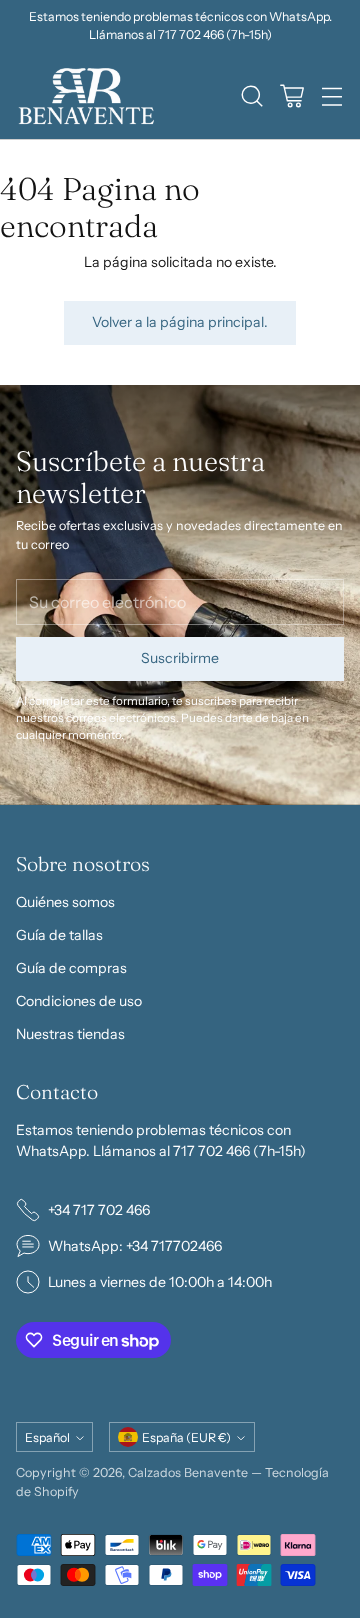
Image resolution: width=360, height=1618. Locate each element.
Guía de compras (71, 968)
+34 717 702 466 (99, 1210)
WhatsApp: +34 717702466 (135, 1246)
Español (47, 1437)
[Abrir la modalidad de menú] (331, 96)
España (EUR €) (186, 1437)
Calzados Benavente (188, 1472)
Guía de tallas (59, 935)
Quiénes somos (65, 902)
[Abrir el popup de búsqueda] (251, 96)
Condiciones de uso (79, 1001)
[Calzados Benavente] (86, 96)
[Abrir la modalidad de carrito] (291, 96)
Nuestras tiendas (70, 1034)
